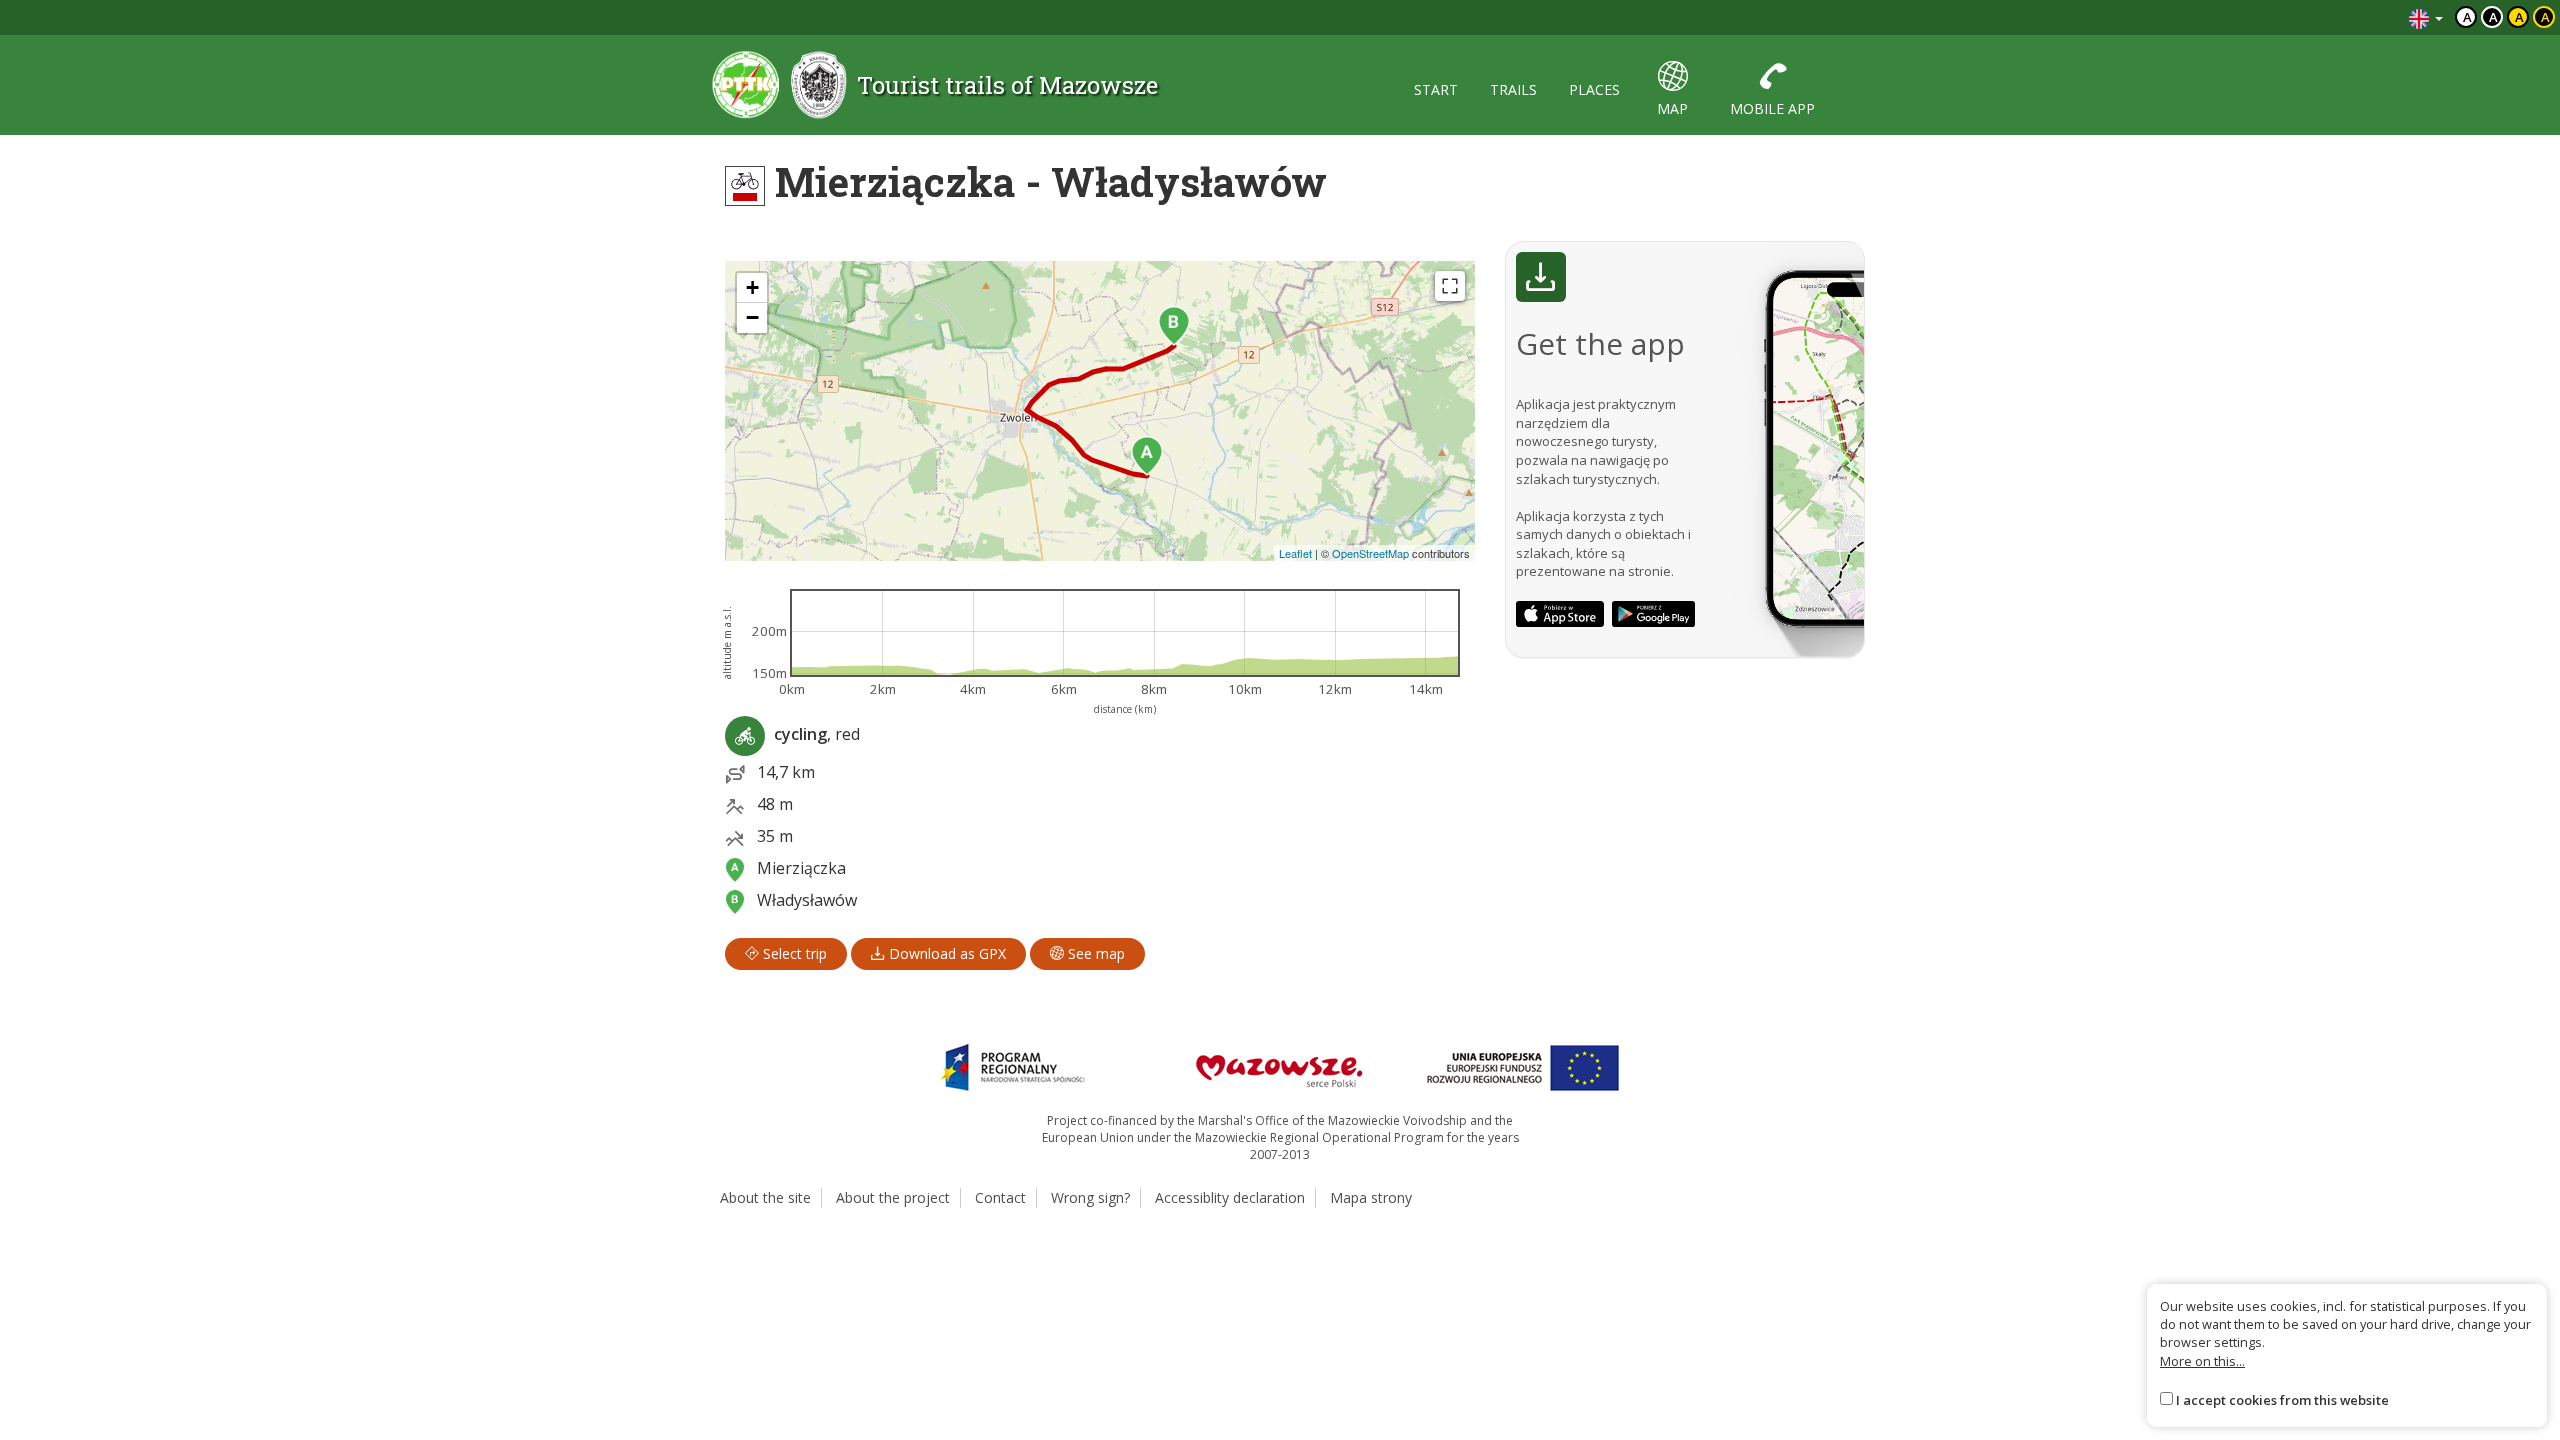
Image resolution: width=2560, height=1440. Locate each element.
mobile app (1772, 108)
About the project (893, 1197)
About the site (765, 1197)
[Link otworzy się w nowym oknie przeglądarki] (1560, 614)
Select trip (793, 953)
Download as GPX (945, 953)
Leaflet (1295, 553)
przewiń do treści (2339, 17)
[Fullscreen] (1450, 286)
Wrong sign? (1090, 1197)
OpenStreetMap (1370, 553)
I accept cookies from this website (2282, 1400)
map (1672, 108)
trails (1513, 89)
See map (1094, 953)
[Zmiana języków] (2426, 17)
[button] (1147, 456)
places (1594, 89)
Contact (1000, 1197)
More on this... (2202, 1361)
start (1436, 89)
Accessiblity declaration (1230, 1197)
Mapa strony (1371, 1197)
